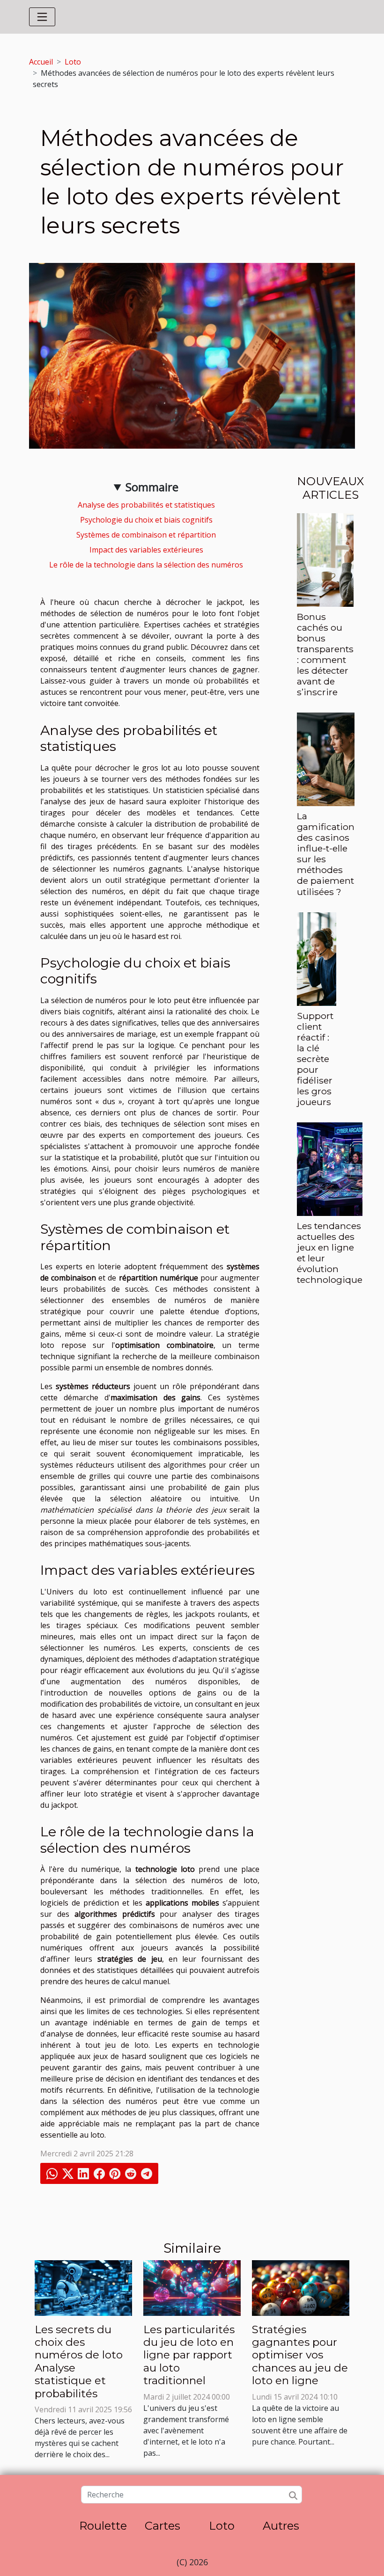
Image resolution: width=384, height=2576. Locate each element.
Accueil (41, 62)
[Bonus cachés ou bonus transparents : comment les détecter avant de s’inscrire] (325, 559)
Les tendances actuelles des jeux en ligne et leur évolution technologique (330, 1253)
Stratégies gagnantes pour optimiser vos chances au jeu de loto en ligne (300, 2355)
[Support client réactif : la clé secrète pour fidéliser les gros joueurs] (317, 958)
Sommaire (152, 487)
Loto (73, 62)
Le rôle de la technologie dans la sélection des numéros (146, 565)
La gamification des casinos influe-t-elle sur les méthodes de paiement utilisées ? (326, 854)
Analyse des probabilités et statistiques (146, 505)
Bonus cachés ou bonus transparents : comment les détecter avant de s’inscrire (325, 654)
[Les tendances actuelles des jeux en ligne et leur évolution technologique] (330, 1168)
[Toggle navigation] (42, 17)
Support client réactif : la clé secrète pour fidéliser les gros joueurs (315, 1059)
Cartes (162, 2526)
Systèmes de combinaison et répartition (146, 535)
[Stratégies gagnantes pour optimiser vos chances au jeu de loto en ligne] (301, 2287)
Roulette (103, 2526)
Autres (281, 2526)
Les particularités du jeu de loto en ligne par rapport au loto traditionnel (189, 2355)
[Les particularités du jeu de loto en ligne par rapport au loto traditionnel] (192, 2287)
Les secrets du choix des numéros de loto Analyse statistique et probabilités (79, 2361)
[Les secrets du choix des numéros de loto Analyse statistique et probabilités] (83, 2287)
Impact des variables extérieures (146, 550)
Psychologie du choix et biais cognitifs (146, 520)
